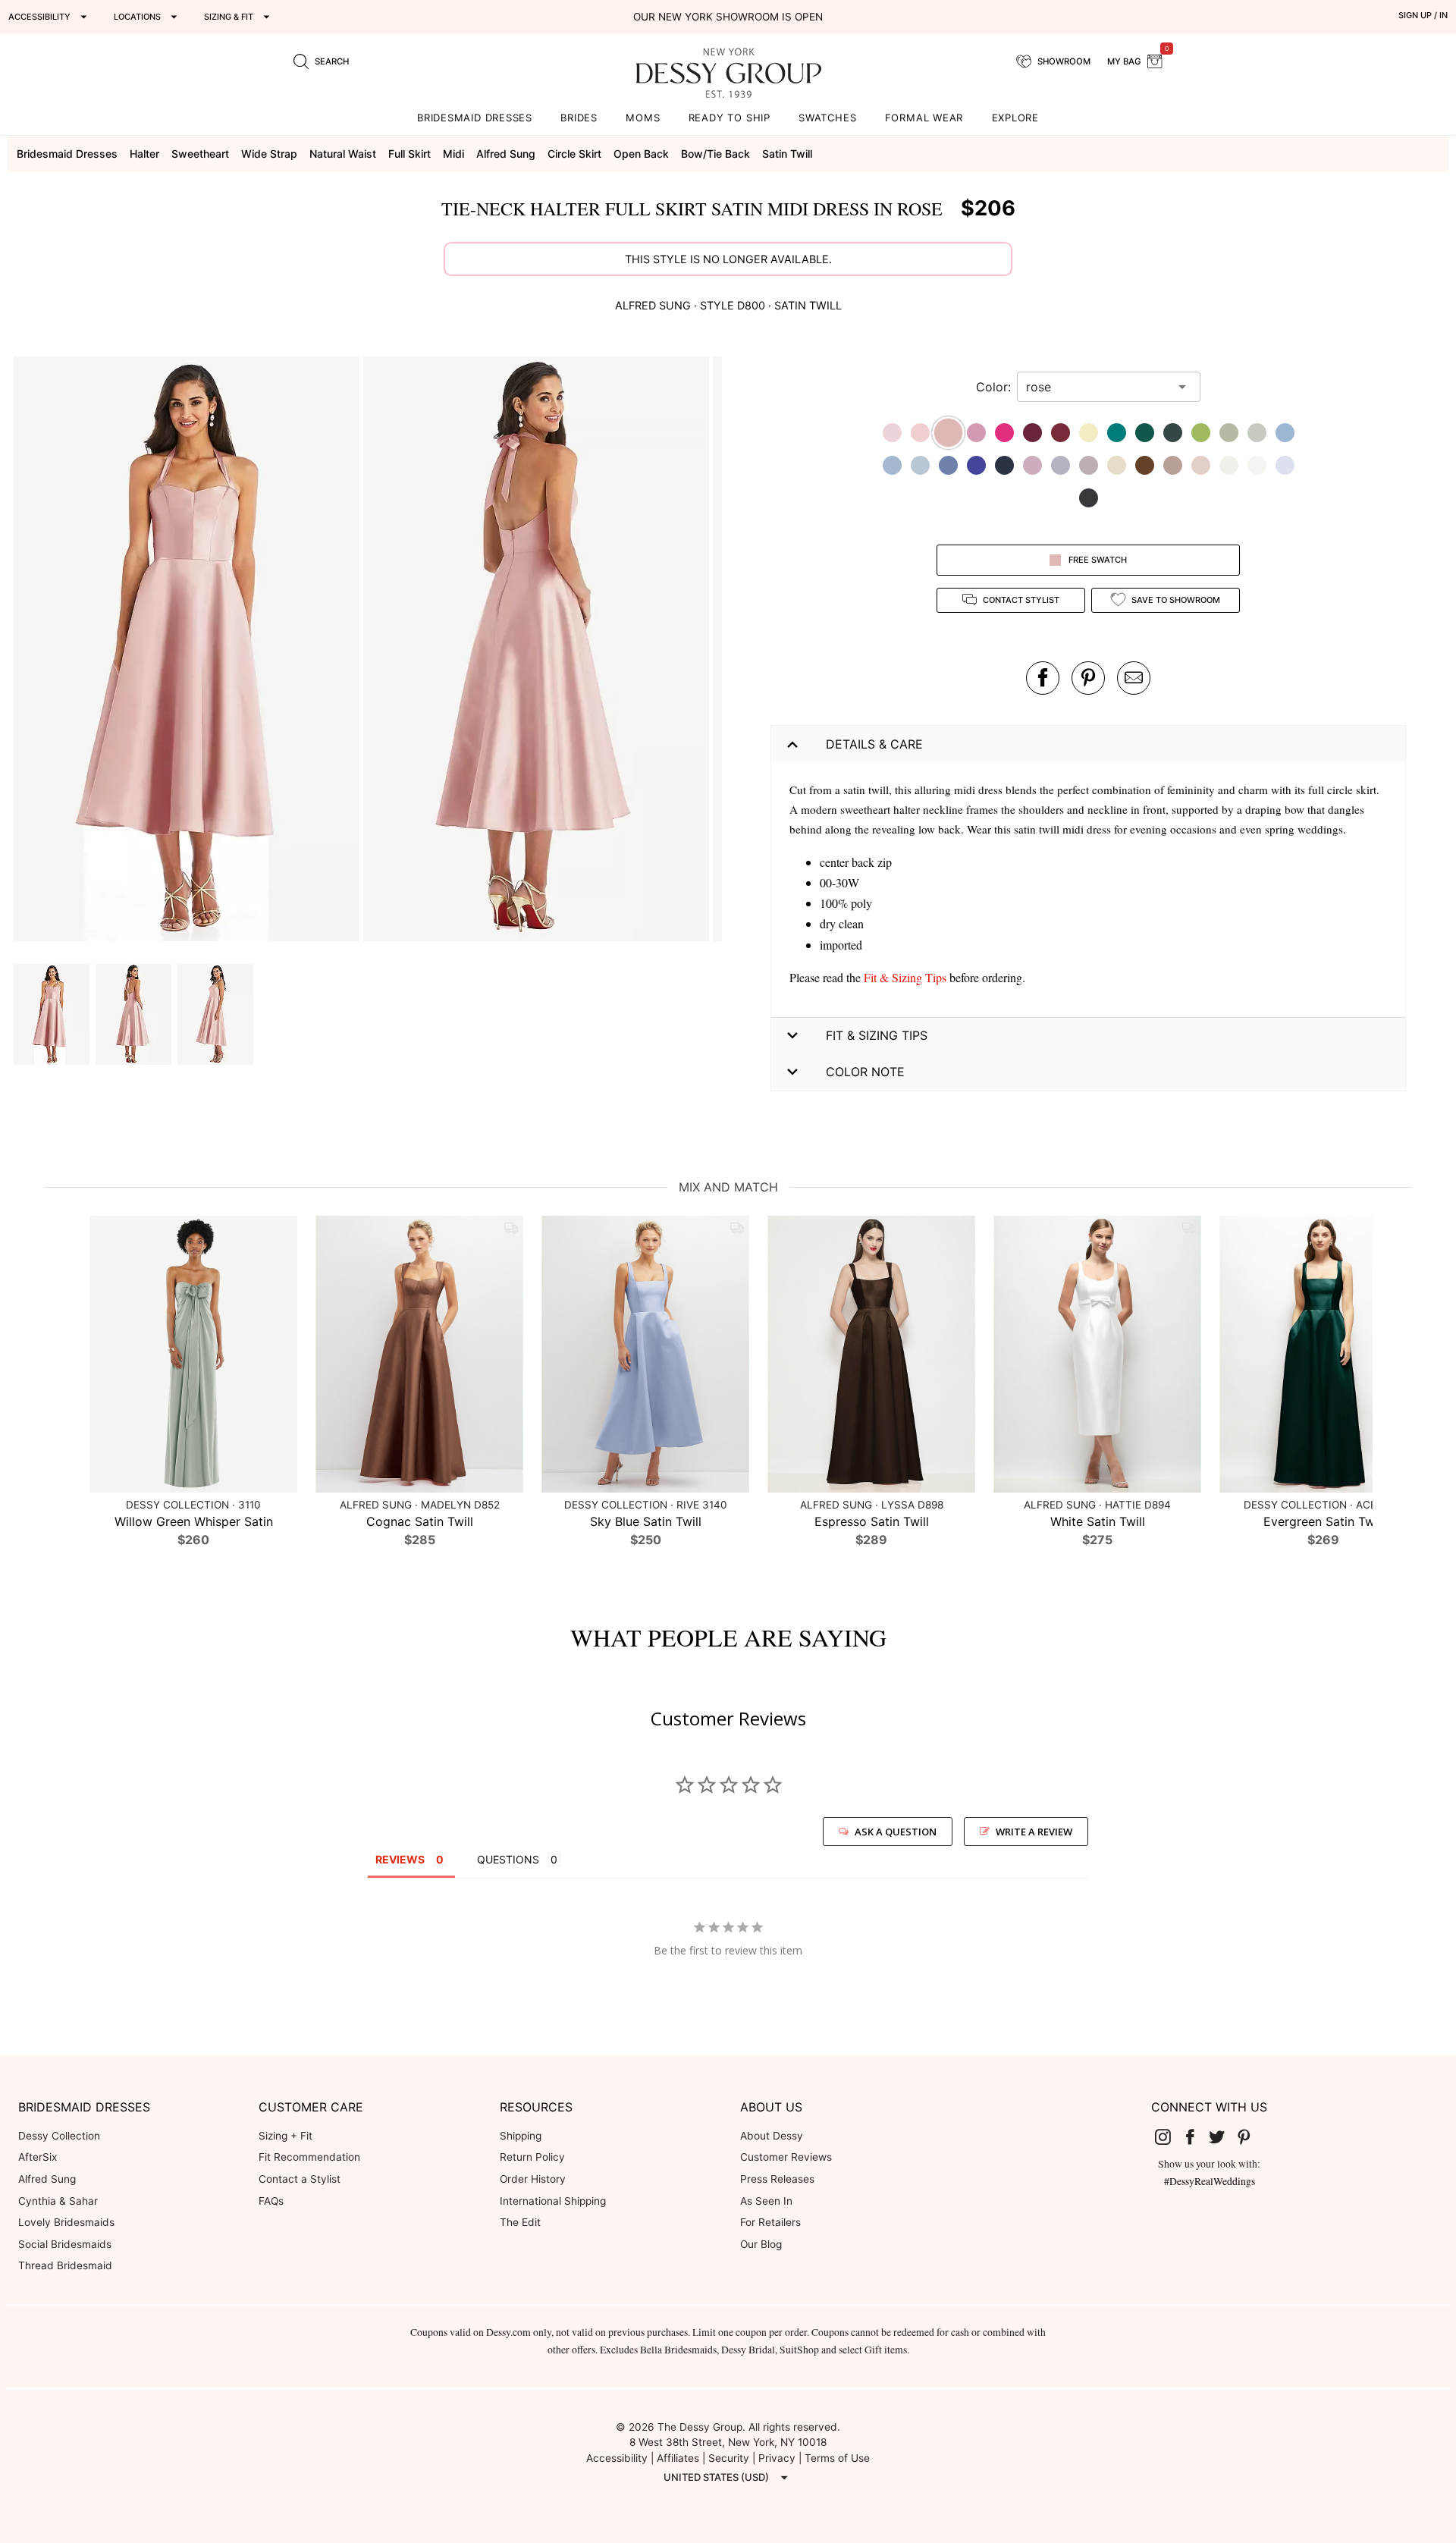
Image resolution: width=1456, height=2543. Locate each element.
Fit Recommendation (309, 2157)
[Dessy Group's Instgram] (1169, 2136)
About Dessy (772, 2136)
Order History (533, 2179)
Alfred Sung (47, 2179)
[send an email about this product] (1134, 678)
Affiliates (678, 2458)
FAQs (271, 2201)
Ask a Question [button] (896, 1832)
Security (729, 2458)
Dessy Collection (59, 2136)
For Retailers (770, 2222)
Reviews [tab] (400, 1859)
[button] (188, 651)
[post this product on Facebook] (1043, 678)
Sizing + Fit (286, 2136)
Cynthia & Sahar (58, 2201)
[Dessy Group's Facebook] (1196, 2136)
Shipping (521, 2136)
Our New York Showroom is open (728, 17)
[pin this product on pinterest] (1088, 678)
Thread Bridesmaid (65, 2265)
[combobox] (1097, 387)
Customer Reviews (786, 2157)
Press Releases (777, 2179)
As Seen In (766, 2201)
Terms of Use (837, 2458)
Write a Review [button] (1034, 1832)
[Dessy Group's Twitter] (1223, 2136)
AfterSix (38, 2157)
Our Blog (761, 2244)
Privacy (777, 2458)
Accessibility (617, 2458)
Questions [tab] (508, 1859)
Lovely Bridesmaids (66, 2222)
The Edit (520, 2222)
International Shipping (553, 2201)
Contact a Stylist (300, 2179)
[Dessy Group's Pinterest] (1250, 2136)
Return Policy (532, 2157)
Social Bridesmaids (65, 2244)
